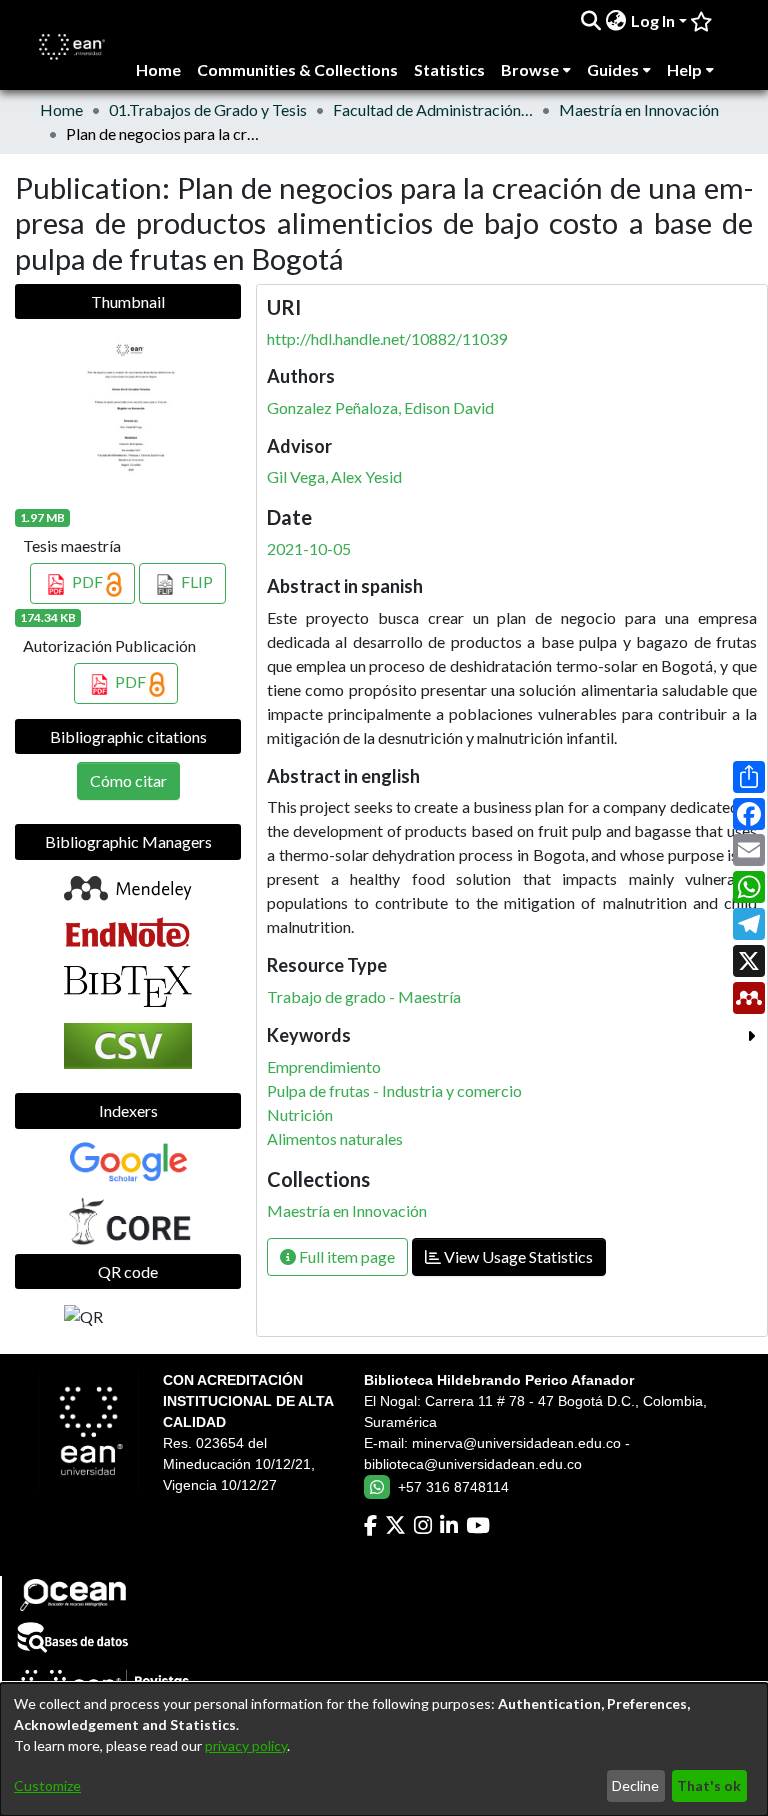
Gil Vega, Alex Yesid (334, 476)
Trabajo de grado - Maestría (364, 996)
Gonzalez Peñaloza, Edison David (380, 407)
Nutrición (300, 1114)
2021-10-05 (309, 548)
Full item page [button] (345, 1256)
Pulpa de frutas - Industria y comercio (394, 1090)
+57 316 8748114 (453, 1487)
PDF (87, 581)
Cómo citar (128, 780)
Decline (635, 1785)
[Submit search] (591, 21)
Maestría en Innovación (639, 109)
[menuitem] (616, 21)
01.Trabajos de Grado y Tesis (208, 109)
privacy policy (246, 1745)
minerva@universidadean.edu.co (516, 1443)
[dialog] (384, 1749)
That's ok (709, 1785)
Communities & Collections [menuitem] (297, 69)
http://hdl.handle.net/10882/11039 (387, 338)
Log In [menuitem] (653, 20)
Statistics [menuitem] (449, 69)
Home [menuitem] (158, 69)
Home (61, 109)
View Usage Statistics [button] (517, 1256)
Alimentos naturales (335, 1138)
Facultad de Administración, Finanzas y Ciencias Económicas (433, 109)
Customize (47, 1785)
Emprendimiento (324, 1066)
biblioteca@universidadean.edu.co (473, 1464)
